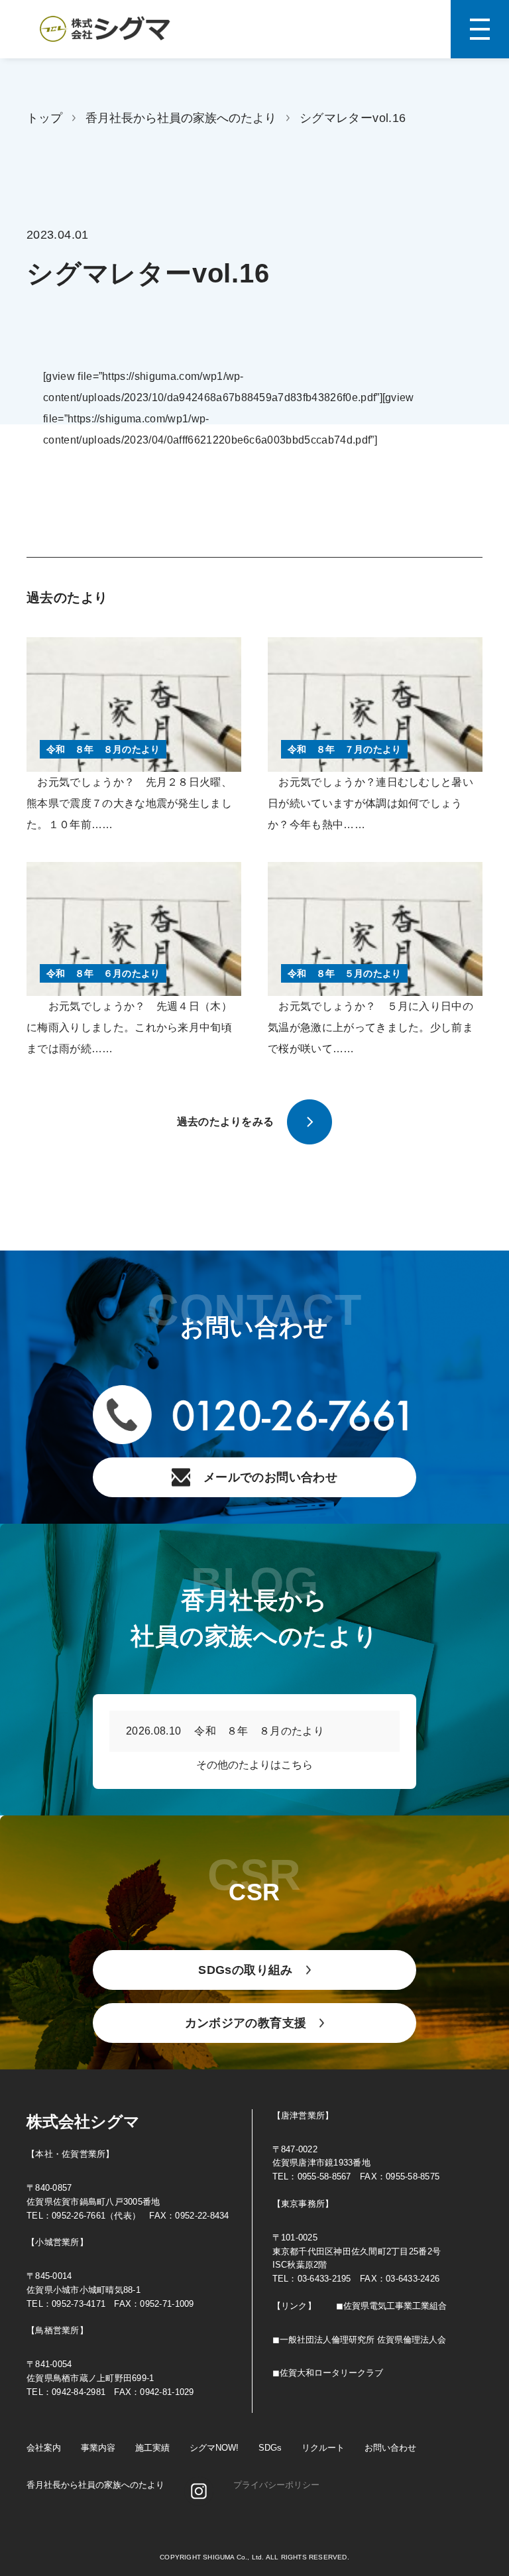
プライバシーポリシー (276, 2485)
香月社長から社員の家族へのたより (181, 118)
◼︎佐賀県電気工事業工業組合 (391, 2306)
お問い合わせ (390, 2448)
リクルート (323, 2448)
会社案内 (44, 2448)
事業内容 (98, 2448)
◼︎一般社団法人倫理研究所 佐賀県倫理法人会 (359, 2340)
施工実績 (152, 2448)
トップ (44, 118)
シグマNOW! (214, 2448)
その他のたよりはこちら (254, 1765)
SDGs (270, 2448)
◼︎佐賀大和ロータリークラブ (328, 2373)
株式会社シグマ (83, 2121)
